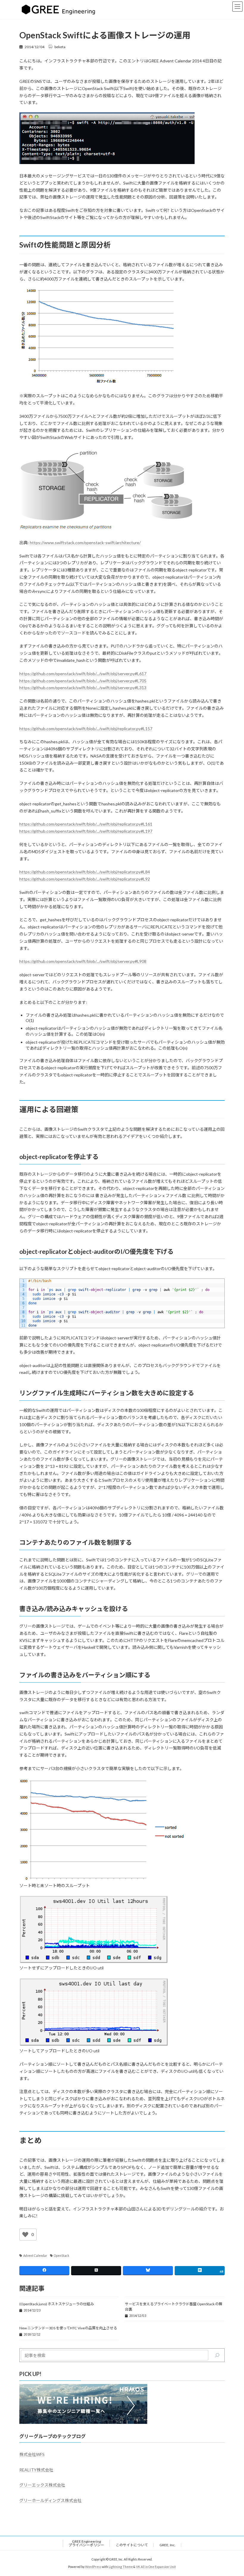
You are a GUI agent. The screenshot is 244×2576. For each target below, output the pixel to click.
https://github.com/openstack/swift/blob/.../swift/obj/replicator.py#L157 (86, 729)
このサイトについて (132, 2545)
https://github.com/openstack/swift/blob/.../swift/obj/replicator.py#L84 (85, 872)
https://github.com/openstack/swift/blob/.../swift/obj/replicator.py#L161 (86, 824)
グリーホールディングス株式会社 (50, 2500)
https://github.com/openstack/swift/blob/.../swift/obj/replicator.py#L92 (85, 879)
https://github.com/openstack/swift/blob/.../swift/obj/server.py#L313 (83, 688)
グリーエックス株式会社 (42, 2485)
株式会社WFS (32, 2454)
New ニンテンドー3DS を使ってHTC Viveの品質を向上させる (68, 2328)
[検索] (217, 2355)
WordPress (93, 2567)
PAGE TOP (233, 2492)
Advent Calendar (35, 2256)
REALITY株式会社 (36, 2469)
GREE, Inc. (168, 2545)
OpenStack (62, 2256)
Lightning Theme (121, 2567)
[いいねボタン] (25, 2235)
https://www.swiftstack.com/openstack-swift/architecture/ (85, 543)
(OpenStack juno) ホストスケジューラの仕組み (57, 2304)
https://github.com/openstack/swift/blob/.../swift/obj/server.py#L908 (83, 961)
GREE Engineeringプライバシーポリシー (86, 2543)
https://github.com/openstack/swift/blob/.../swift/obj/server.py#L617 (83, 674)
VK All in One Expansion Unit (156, 2567)
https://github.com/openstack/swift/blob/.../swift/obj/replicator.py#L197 (86, 831)
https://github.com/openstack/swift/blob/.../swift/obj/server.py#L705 (83, 681)
